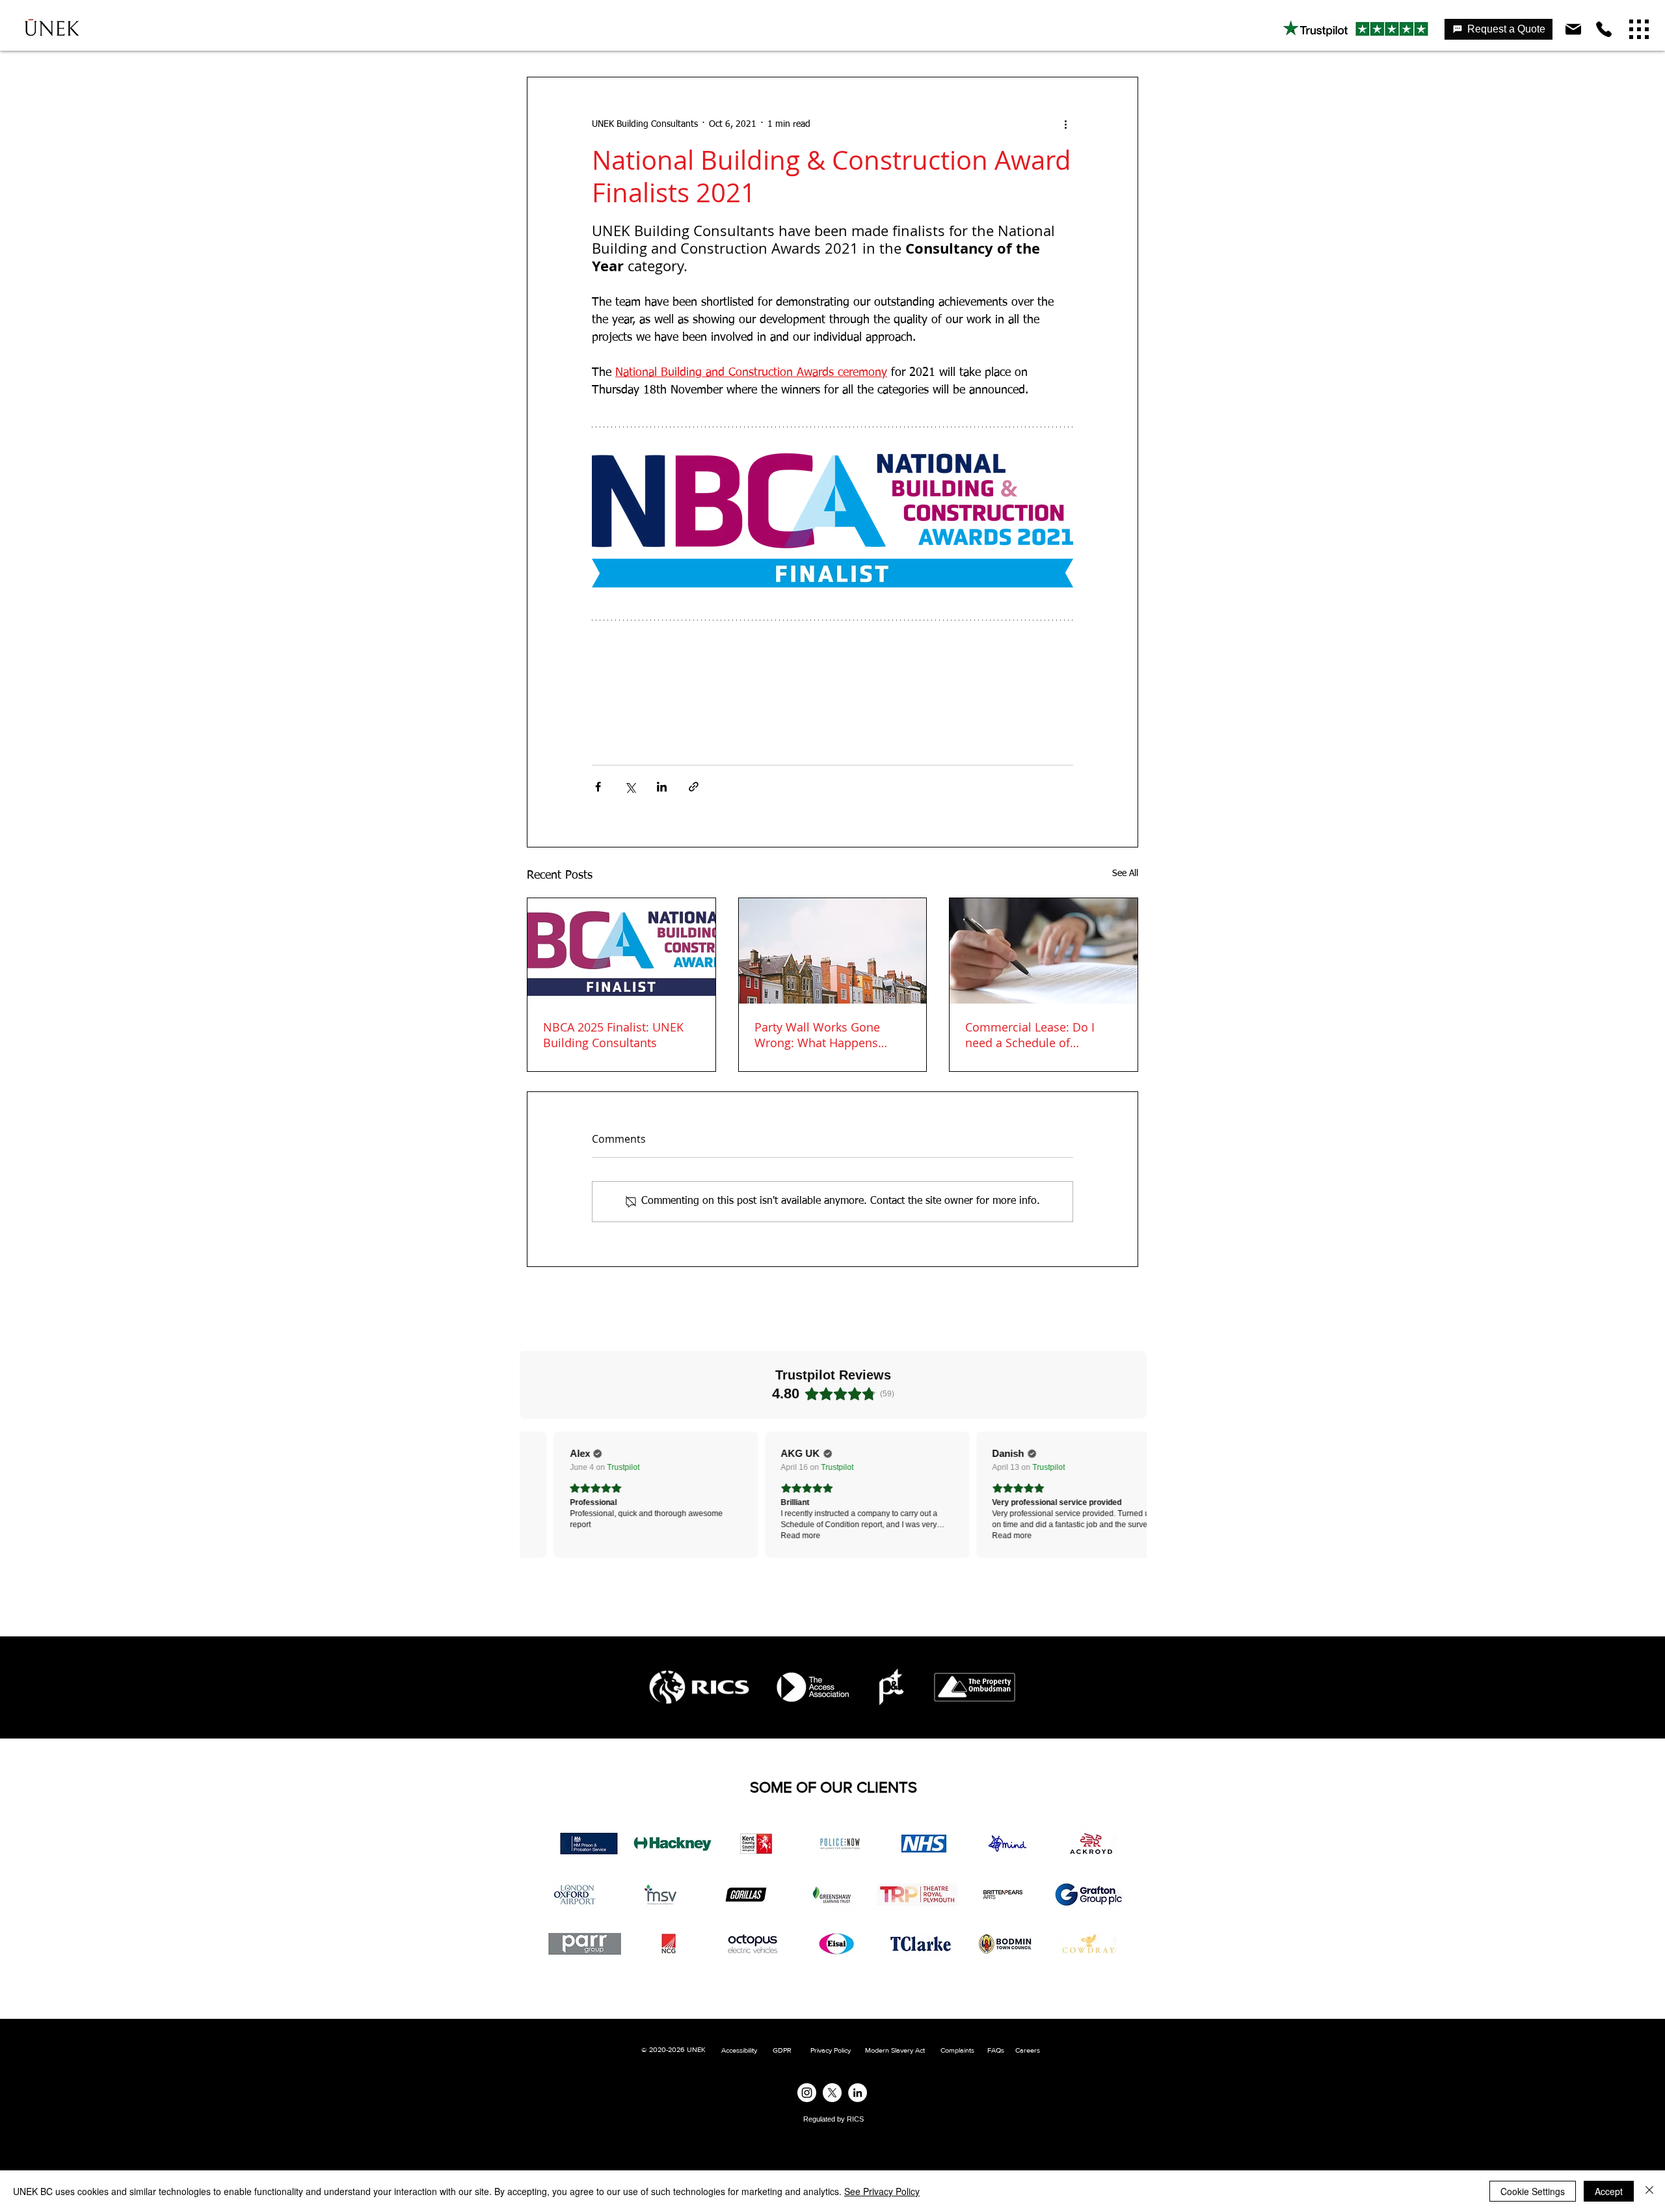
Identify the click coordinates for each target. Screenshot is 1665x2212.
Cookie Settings (1533, 2191)
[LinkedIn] (858, 2093)
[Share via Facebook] (598, 787)
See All (1125, 873)
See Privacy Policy (882, 2191)
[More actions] (1065, 124)
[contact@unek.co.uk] (1575, 29)
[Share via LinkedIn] (662, 787)
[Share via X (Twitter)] (630, 787)
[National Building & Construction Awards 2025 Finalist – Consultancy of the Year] (621, 951)
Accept (1609, 2191)
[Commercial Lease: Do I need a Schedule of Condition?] (1044, 951)
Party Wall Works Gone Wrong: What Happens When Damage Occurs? (818, 1035)
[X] (832, 2093)
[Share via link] (694, 787)
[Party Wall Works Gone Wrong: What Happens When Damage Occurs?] (833, 951)
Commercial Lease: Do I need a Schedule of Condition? (1030, 1035)
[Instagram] (807, 2093)
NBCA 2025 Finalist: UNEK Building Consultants (613, 1035)
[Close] (1649, 2191)
